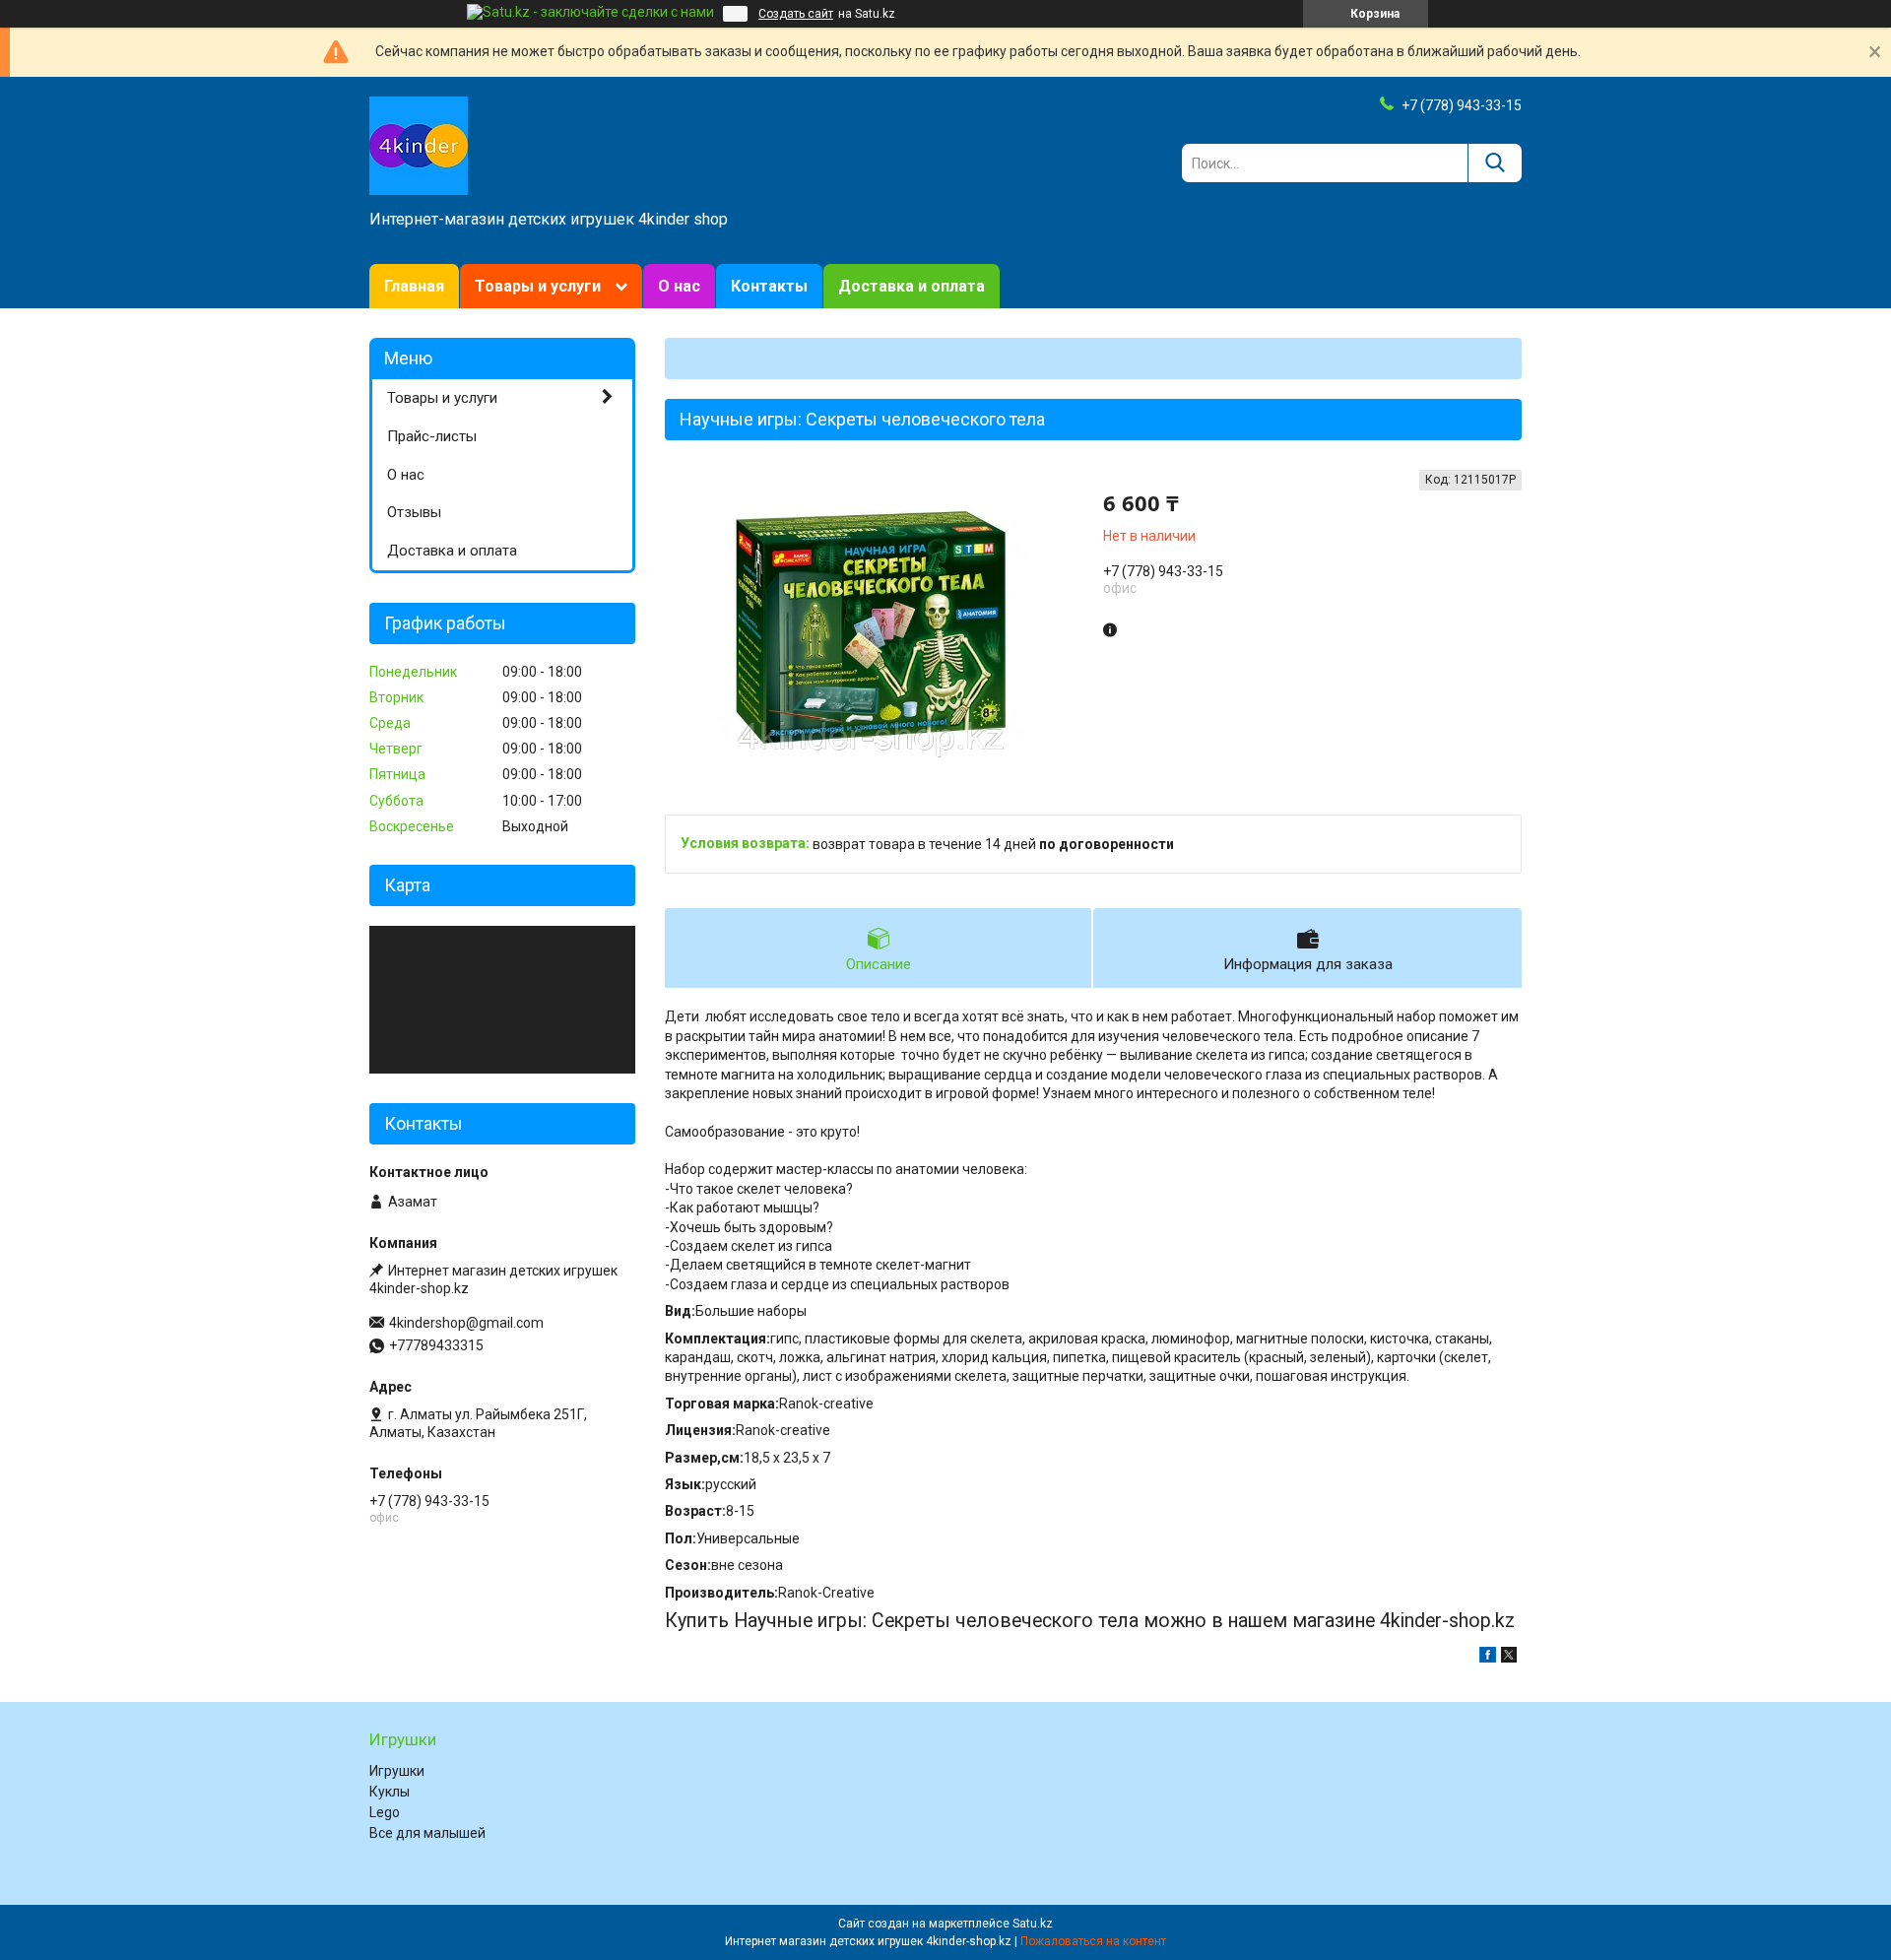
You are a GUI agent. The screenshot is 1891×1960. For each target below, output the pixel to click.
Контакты (769, 286)
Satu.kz (1033, 1924)
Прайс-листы (432, 436)
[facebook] (1488, 1658)
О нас (679, 286)
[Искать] (1495, 163)
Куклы (390, 1792)
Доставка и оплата (912, 286)
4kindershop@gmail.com (466, 1323)
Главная (414, 286)
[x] (1509, 1658)
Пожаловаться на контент (1093, 1941)
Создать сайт (796, 14)
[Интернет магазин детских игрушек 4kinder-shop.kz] (419, 145)
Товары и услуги (538, 286)
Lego (385, 1812)
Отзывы (414, 512)
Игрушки (397, 1771)
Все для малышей (427, 1833)
